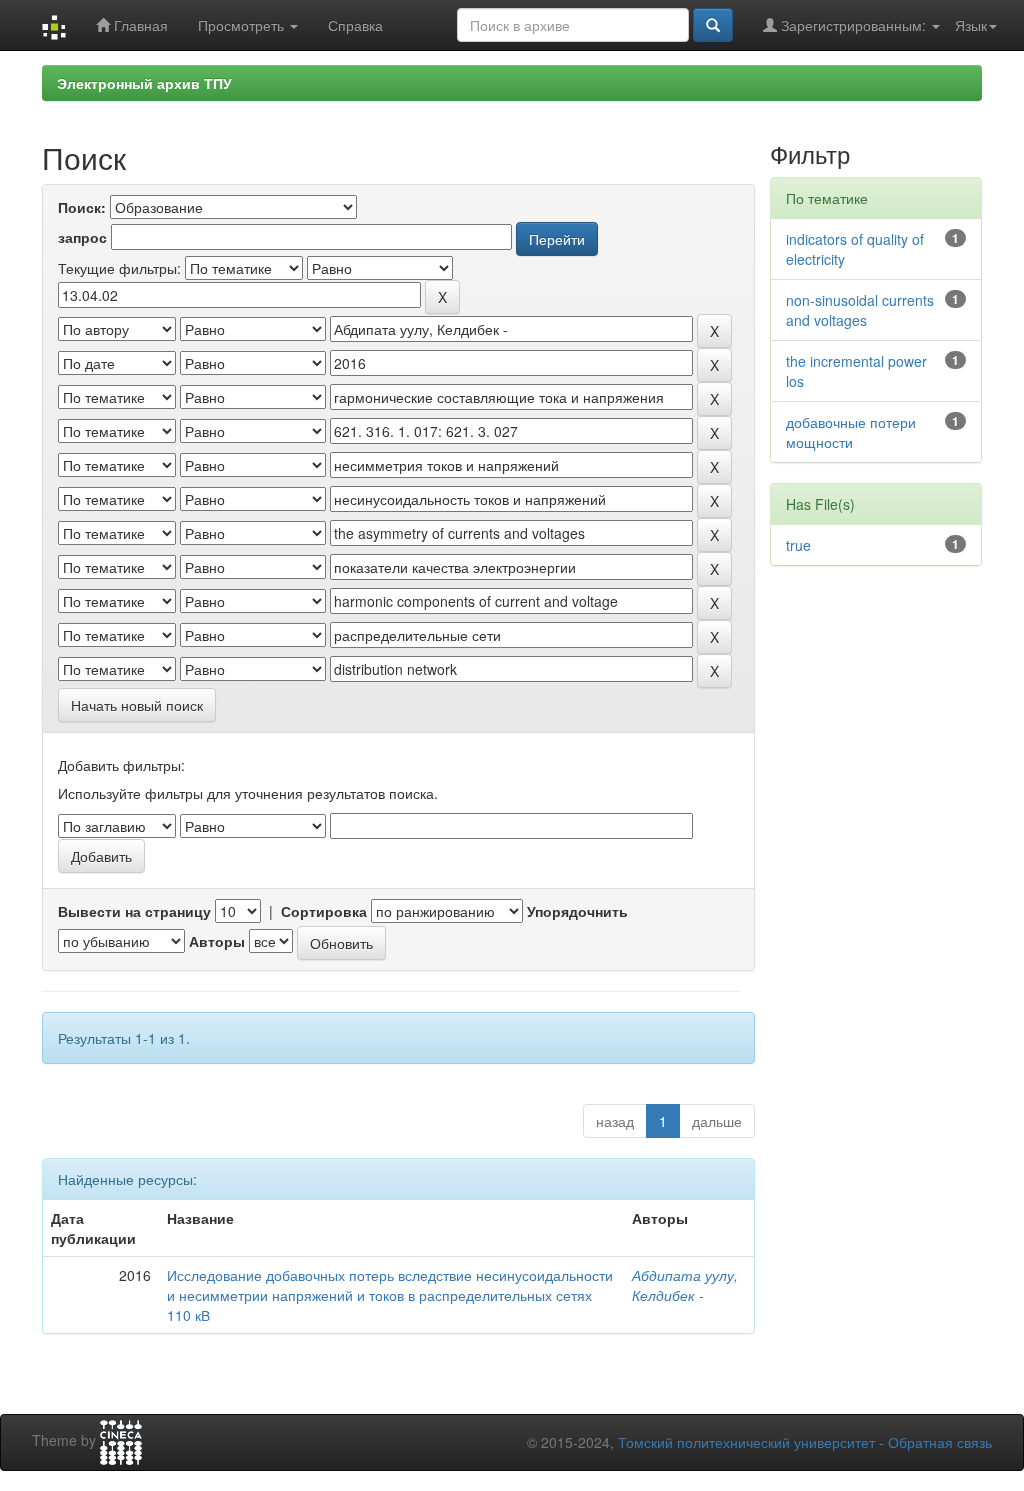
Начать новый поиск (137, 705)
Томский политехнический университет (746, 1442)
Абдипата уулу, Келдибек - (685, 1285)
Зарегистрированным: (853, 25)
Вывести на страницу (134, 911)
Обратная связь (940, 1442)
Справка (355, 25)
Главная (139, 25)
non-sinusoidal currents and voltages (860, 310)
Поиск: (82, 207)
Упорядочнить (577, 911)
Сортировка (324, 911)
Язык (971, 25)
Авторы (217, 941)
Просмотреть (243, 25)
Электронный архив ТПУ (144, 83)
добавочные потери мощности (851, 432)
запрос (82, 237)
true (798, 545)
